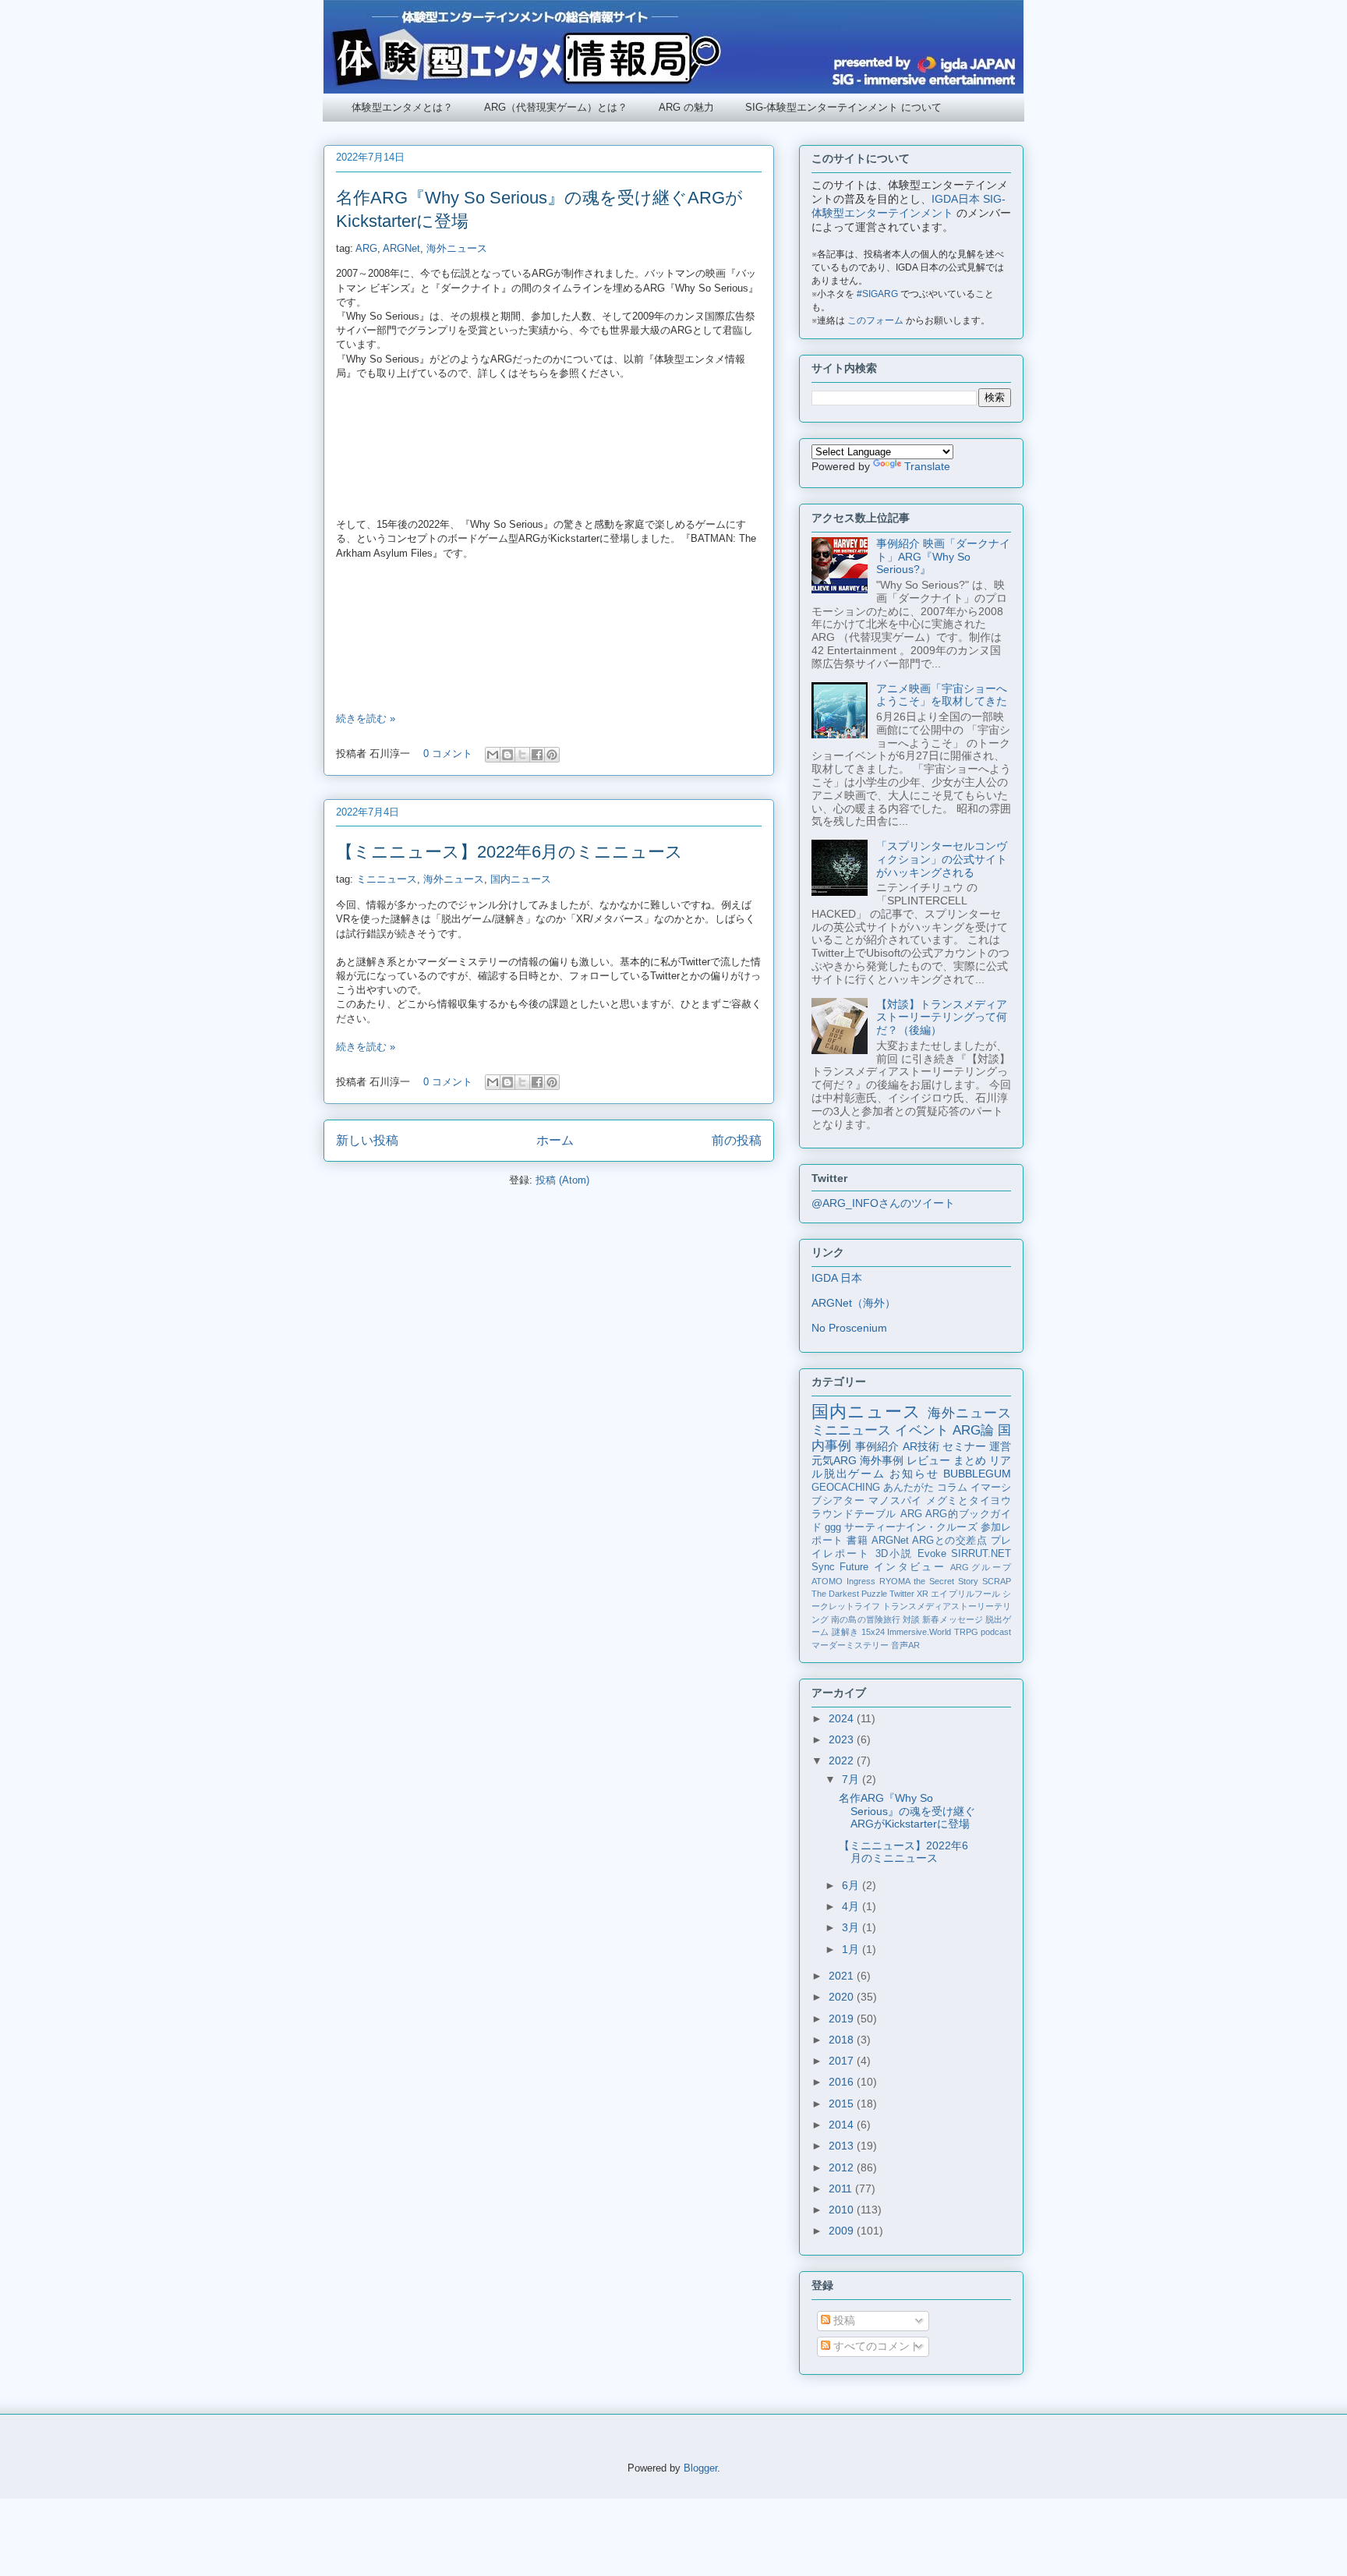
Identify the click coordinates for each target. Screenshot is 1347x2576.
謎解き (845, 1632)
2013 (843, 2146)
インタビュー (910, 1567)
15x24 (873, 1632)
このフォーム (875, 320)
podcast (996, 1632)
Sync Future (840, 1567)
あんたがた (909, 1488)
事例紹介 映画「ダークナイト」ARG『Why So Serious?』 (943, 557)
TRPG (966, 1632)
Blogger (700, 2468)
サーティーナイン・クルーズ (910, 1527)
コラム (952, 1488)
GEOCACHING (846, 1488)
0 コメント (448, 754)
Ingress (861, 1581)
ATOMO (827, 1581)
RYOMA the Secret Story (929, 1581)
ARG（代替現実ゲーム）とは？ (556, 107)
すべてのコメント (875, 2346)
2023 (843, 1739)
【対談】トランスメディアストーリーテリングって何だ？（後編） (942, 1017)
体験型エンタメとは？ (402, 107)
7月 (852, 1779)
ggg (833, 1527)
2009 (843, 2231)
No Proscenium (849, 1328)
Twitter (902, 1594)
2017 (843, 2061)
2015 (843, 2104)
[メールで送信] (493, 755)
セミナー (964, 1446)
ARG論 (973, 1430)
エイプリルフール (965, 1594)
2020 (843, 1997)
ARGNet (401, 248)
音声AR (905, 1645)
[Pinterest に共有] (552, 755)
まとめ (970, 1460)
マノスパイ (895, 1501)
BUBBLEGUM (977, 1474)
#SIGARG (877, 294)
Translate (927, 466)
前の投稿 (737, 1140)
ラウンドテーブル (854, 1514)
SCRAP (997, 1581)
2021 (843, 1976)
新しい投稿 (367, 1140)
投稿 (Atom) (562, 1180)
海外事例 (882, 1460)
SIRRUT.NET (981, 1554)
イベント (921, 1430)
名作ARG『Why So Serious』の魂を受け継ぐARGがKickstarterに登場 (907, 1811)
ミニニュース (387, 879)
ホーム (555, 1140)
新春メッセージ (953, 1619)
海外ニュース (457, 248)
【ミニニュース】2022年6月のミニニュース (509, 852)
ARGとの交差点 (949, 1541)
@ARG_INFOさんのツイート (883, 1203)
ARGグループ (981, 1567)
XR (923, 1594)
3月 (852, 1927)
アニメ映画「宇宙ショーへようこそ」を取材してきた (942, 695)
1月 (852, 1949)
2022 (843, 1760)
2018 (843, 2040)
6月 (852, 1885)
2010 (843, 2210)
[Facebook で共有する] (537, 755)
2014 (843, 2125)
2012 (843, 2167)
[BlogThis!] (507, 755)
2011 (842, 2189)
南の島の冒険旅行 (866, 1619)
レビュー (928, 1460)
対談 (911, 1619)
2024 (843, 1718)
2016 (843, 2082)
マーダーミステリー (850, 1645)
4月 (852, 1906)
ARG (366, 248)
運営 (1000, 1446)
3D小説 (894, 1554)
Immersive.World (919, 1632)
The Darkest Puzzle (849, 1594)
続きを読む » (366, 718)
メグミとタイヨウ (969, 1501)
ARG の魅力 (686, 107)
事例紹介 (877, 1446)
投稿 (843, 2320)
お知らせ (914, 1474)
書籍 (857, 1541)
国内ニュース (521, 879)
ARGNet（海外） (854, 1303)
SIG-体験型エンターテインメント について (843, 107)
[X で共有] (522, 755)
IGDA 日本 (837, 1278)
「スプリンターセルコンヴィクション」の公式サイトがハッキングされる (942, 859)
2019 (843, 2019)
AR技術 (921, 1446)
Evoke (932, 1554)
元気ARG (834, 1460)
